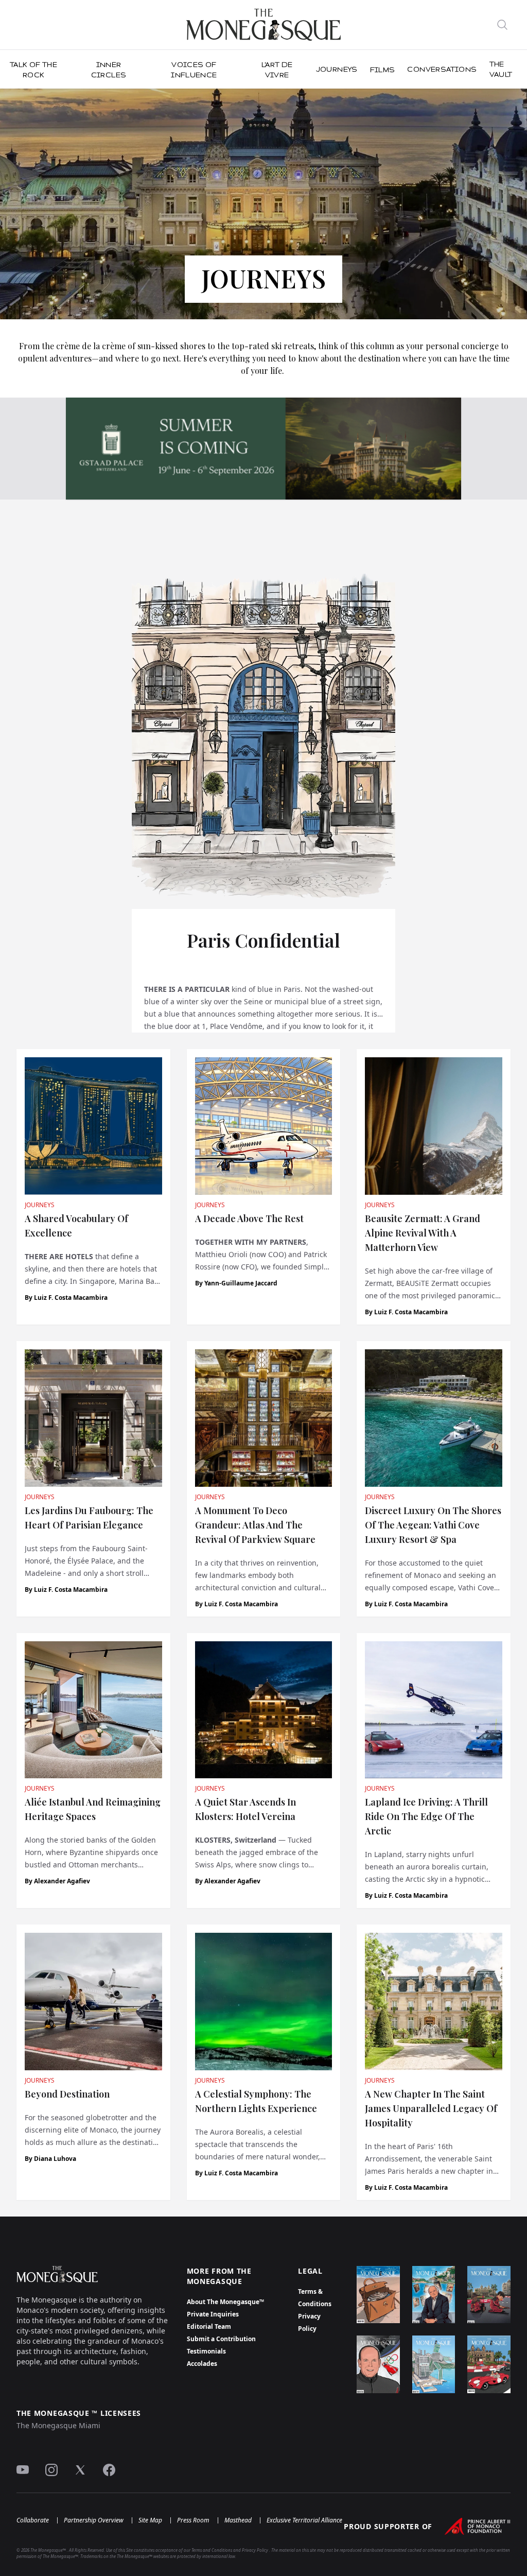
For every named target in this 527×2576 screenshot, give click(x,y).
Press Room (193, 2520)
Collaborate (33, 2520)
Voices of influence (194, 70)
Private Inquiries (213, 2314)
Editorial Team (209, 2326)
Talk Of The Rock (33, 70)
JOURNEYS (337, 69)
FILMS (383, 70)
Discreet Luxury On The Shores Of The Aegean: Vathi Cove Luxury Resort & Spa (433, 1525)
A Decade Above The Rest (249, 1218)
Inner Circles (109, 70)
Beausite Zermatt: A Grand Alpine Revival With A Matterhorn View (423, 1233)
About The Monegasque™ (225, 2302)
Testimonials (206, 2351)
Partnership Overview (94, 2520)
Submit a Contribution (221, 2339)
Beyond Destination (67, 2094)
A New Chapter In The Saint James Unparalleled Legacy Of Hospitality (431, 2108)
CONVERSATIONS (442, 69)
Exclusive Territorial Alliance (304, 2520)
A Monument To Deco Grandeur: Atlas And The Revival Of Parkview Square (255, 1525)
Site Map (150, 2520)
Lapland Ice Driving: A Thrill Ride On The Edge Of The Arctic (426, 1816)
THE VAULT (501, 69)
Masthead (238, 2520)
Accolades (202, 2364)
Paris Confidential (263, 940)
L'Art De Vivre (277, 70)
